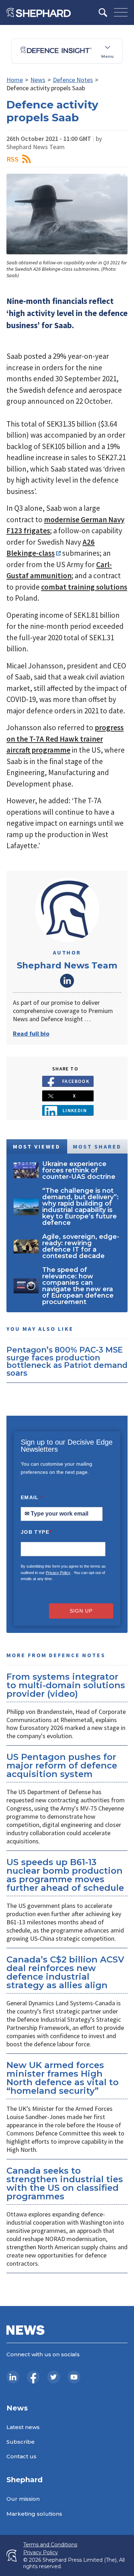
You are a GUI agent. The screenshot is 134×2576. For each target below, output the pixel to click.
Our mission (23, 2499)
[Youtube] (74, 2377)
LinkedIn (67, 981)
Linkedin (75, 1110)
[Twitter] (54, 2377)
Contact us (21, 2456)
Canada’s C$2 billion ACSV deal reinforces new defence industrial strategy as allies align (65, 1972)
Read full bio (31, 1034)
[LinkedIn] (13, 2377)
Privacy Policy (58, 1573)
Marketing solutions (34, 2514)
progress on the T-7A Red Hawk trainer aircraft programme (65, 739)
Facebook (76, 1081)
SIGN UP (81, 1611)
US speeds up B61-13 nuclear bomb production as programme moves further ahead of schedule (65, 1875)
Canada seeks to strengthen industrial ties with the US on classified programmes (65, 2183)
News (38, 80)
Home (15, 80)
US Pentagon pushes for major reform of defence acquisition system (62, 1765)
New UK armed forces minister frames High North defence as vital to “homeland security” (63, 2078)
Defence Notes (73, 80)
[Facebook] (33, 2377)
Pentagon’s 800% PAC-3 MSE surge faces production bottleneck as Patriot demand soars (67, 1361)
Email (32, 1497)
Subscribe (21, 2442)
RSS (13, 159)
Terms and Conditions (50, 2545)
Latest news (23, 2427)
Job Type (36, 1532)
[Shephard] (39, 12)
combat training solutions (84, 587)
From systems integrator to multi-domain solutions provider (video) (66, 1685)
